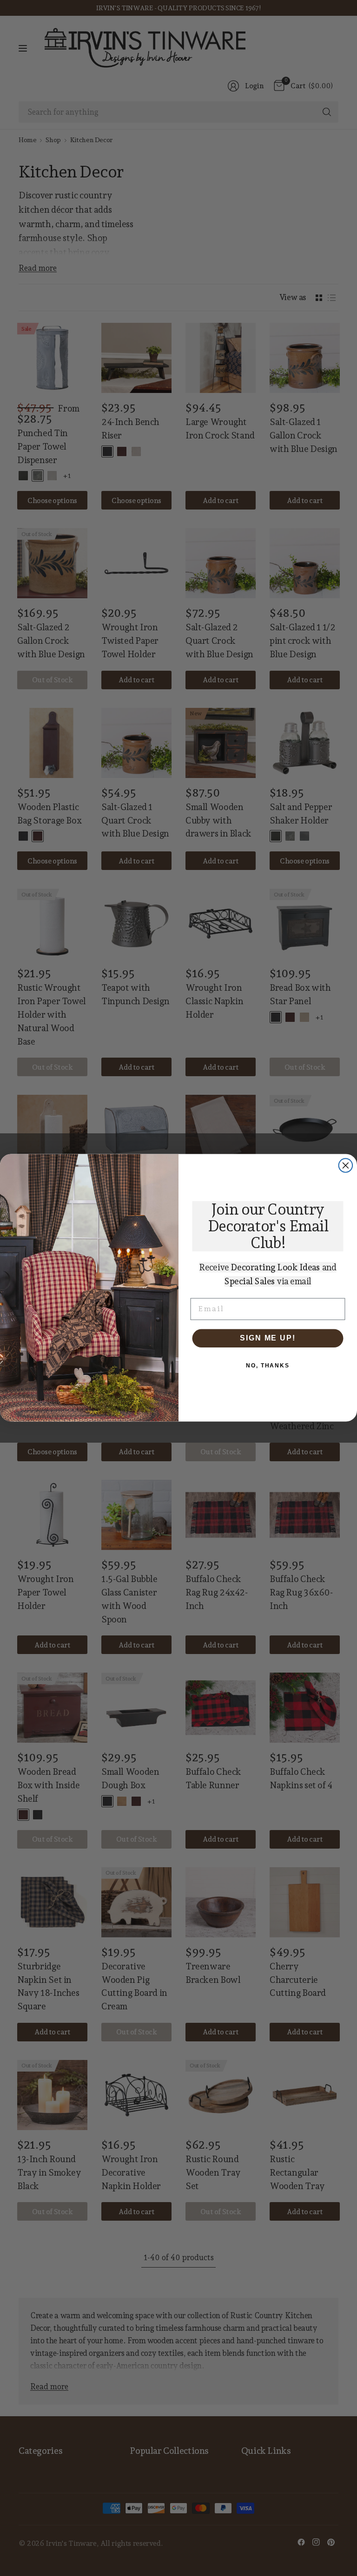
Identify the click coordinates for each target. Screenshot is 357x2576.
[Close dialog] (346, 1166)
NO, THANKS (268, 1366)
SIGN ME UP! (268, 1338)
